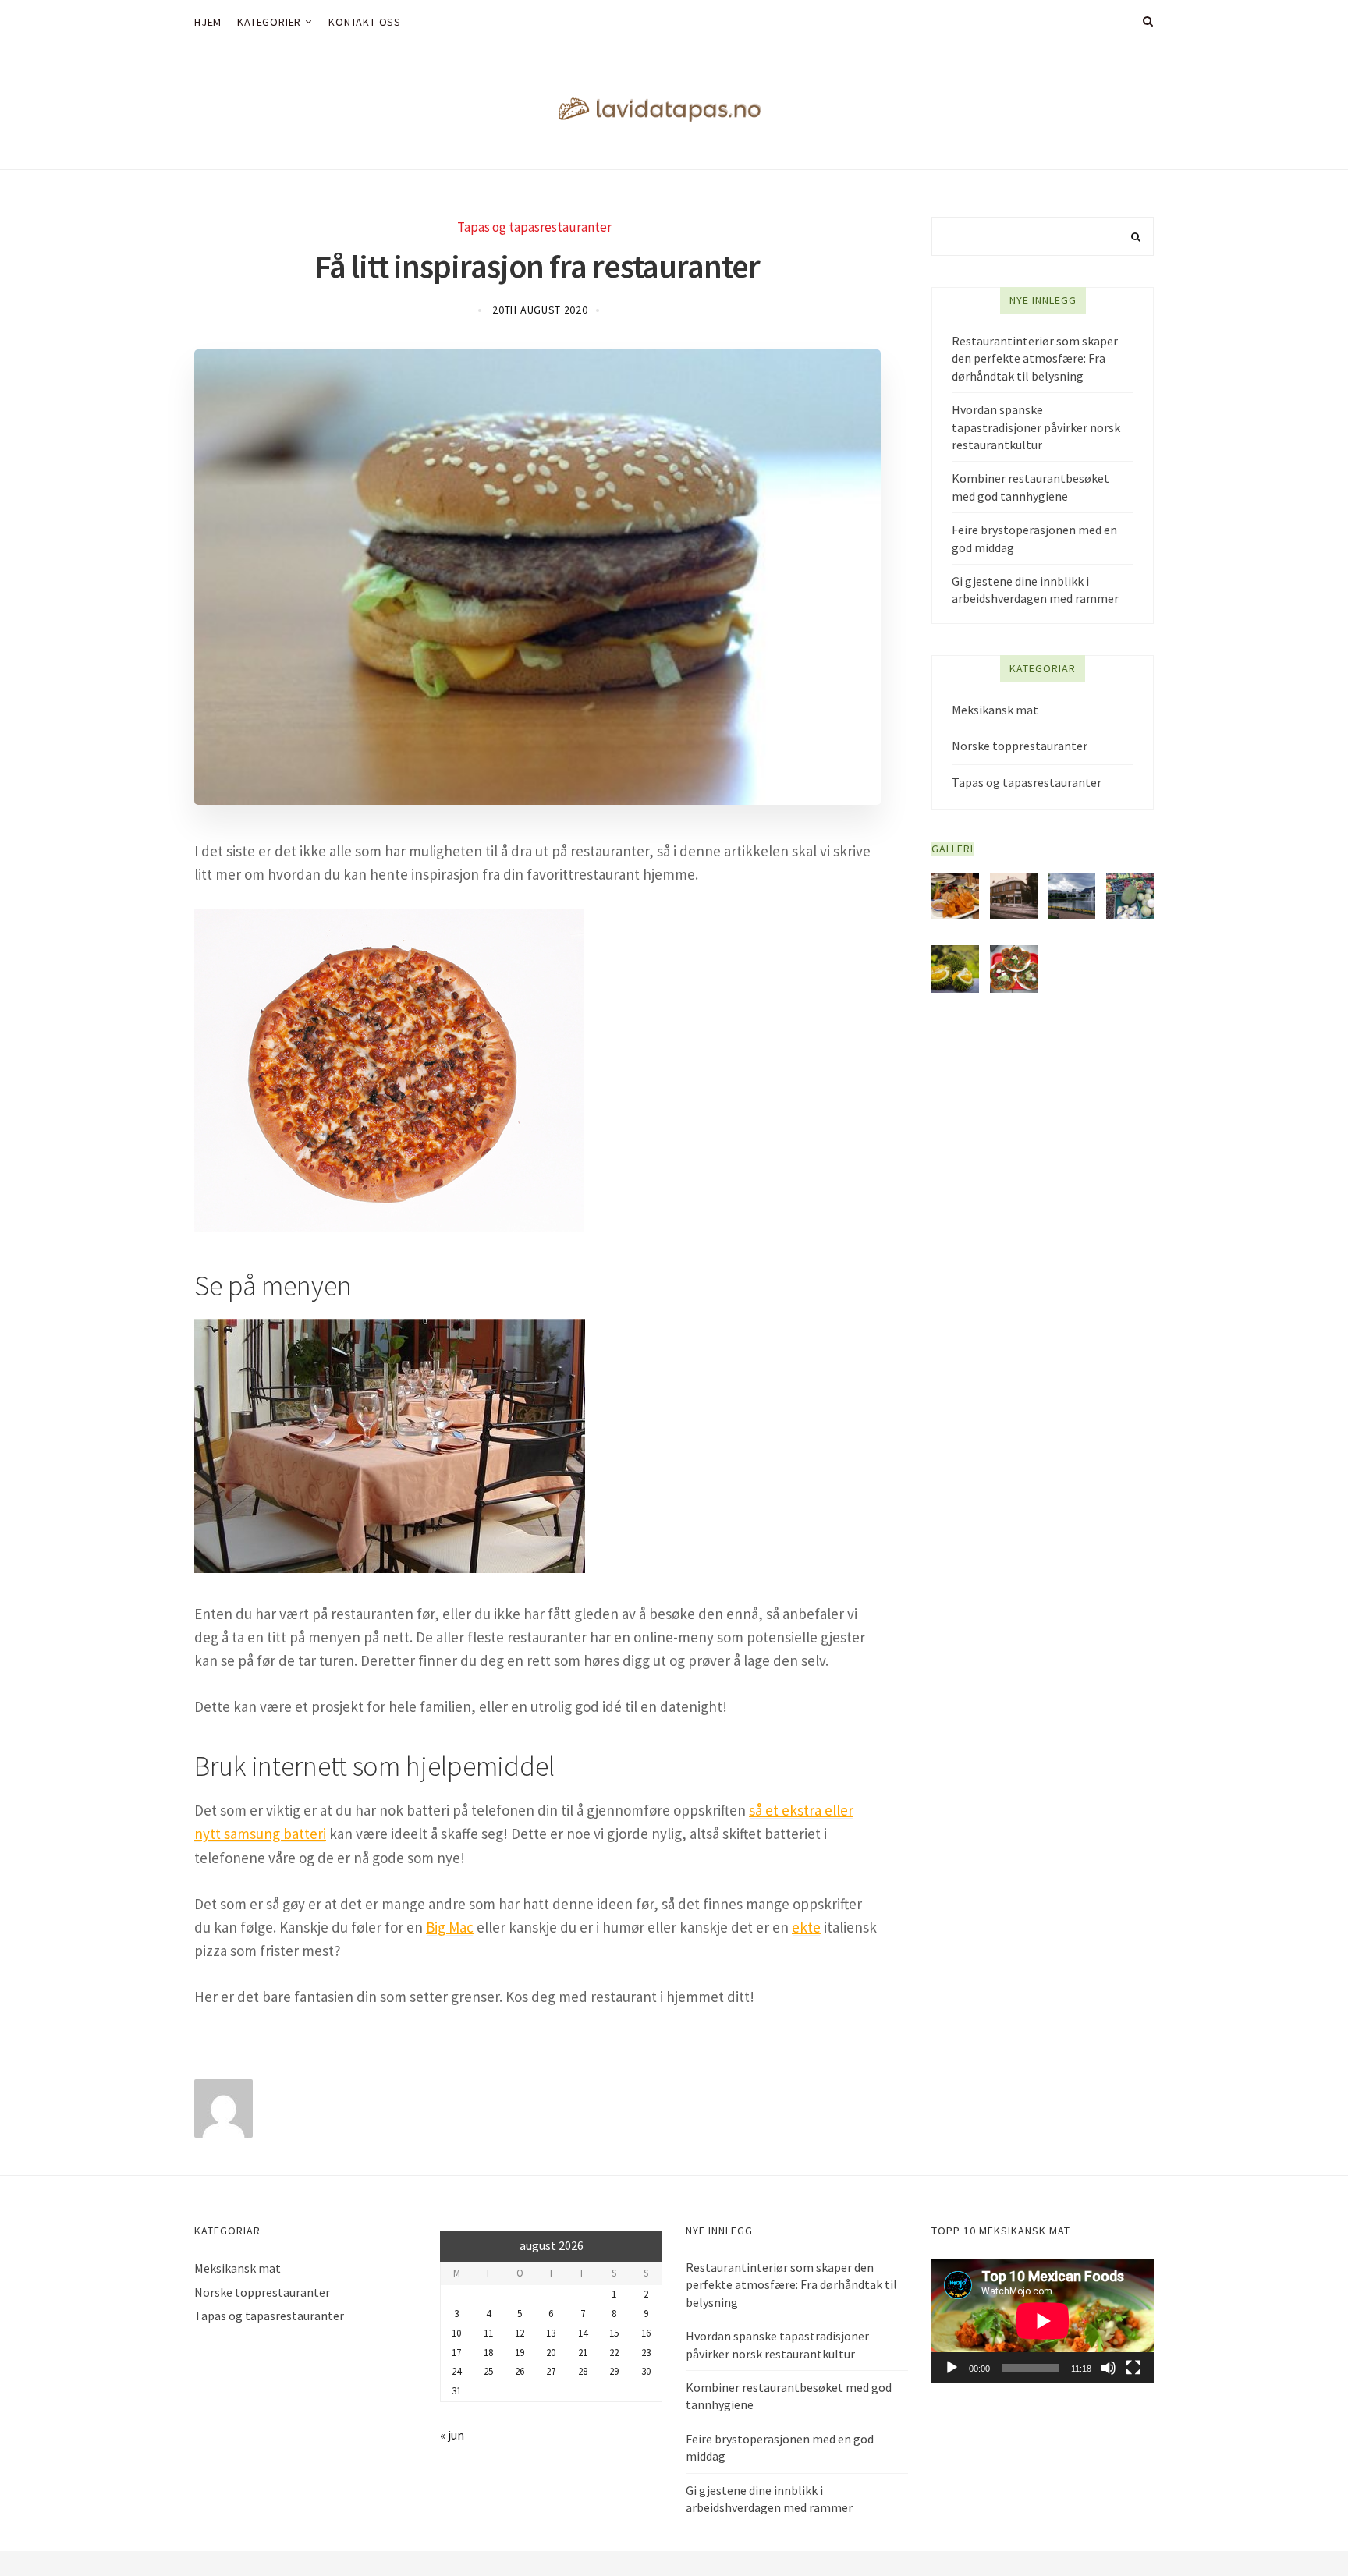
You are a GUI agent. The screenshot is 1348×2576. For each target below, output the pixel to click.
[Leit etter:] (1043, 236)
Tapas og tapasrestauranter (534, 227)
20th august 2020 (540, 310)
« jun (452, 2435)
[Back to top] (1298, 2530)
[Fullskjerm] (1133, 2368)
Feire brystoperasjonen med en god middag (1034, 538)
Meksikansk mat (995, 710)
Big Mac (450, 1927)
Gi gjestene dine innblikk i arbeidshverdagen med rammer (1035, 590)
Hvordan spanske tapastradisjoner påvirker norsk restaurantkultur (1036, 427)
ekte (806, 1927)
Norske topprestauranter (1020, 746)
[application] (1043, 2321)
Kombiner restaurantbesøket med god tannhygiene (1031, 487)
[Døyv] (1109, 2368)
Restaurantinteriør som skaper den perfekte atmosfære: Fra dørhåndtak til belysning (1035, 358)
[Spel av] (952, 2368)
